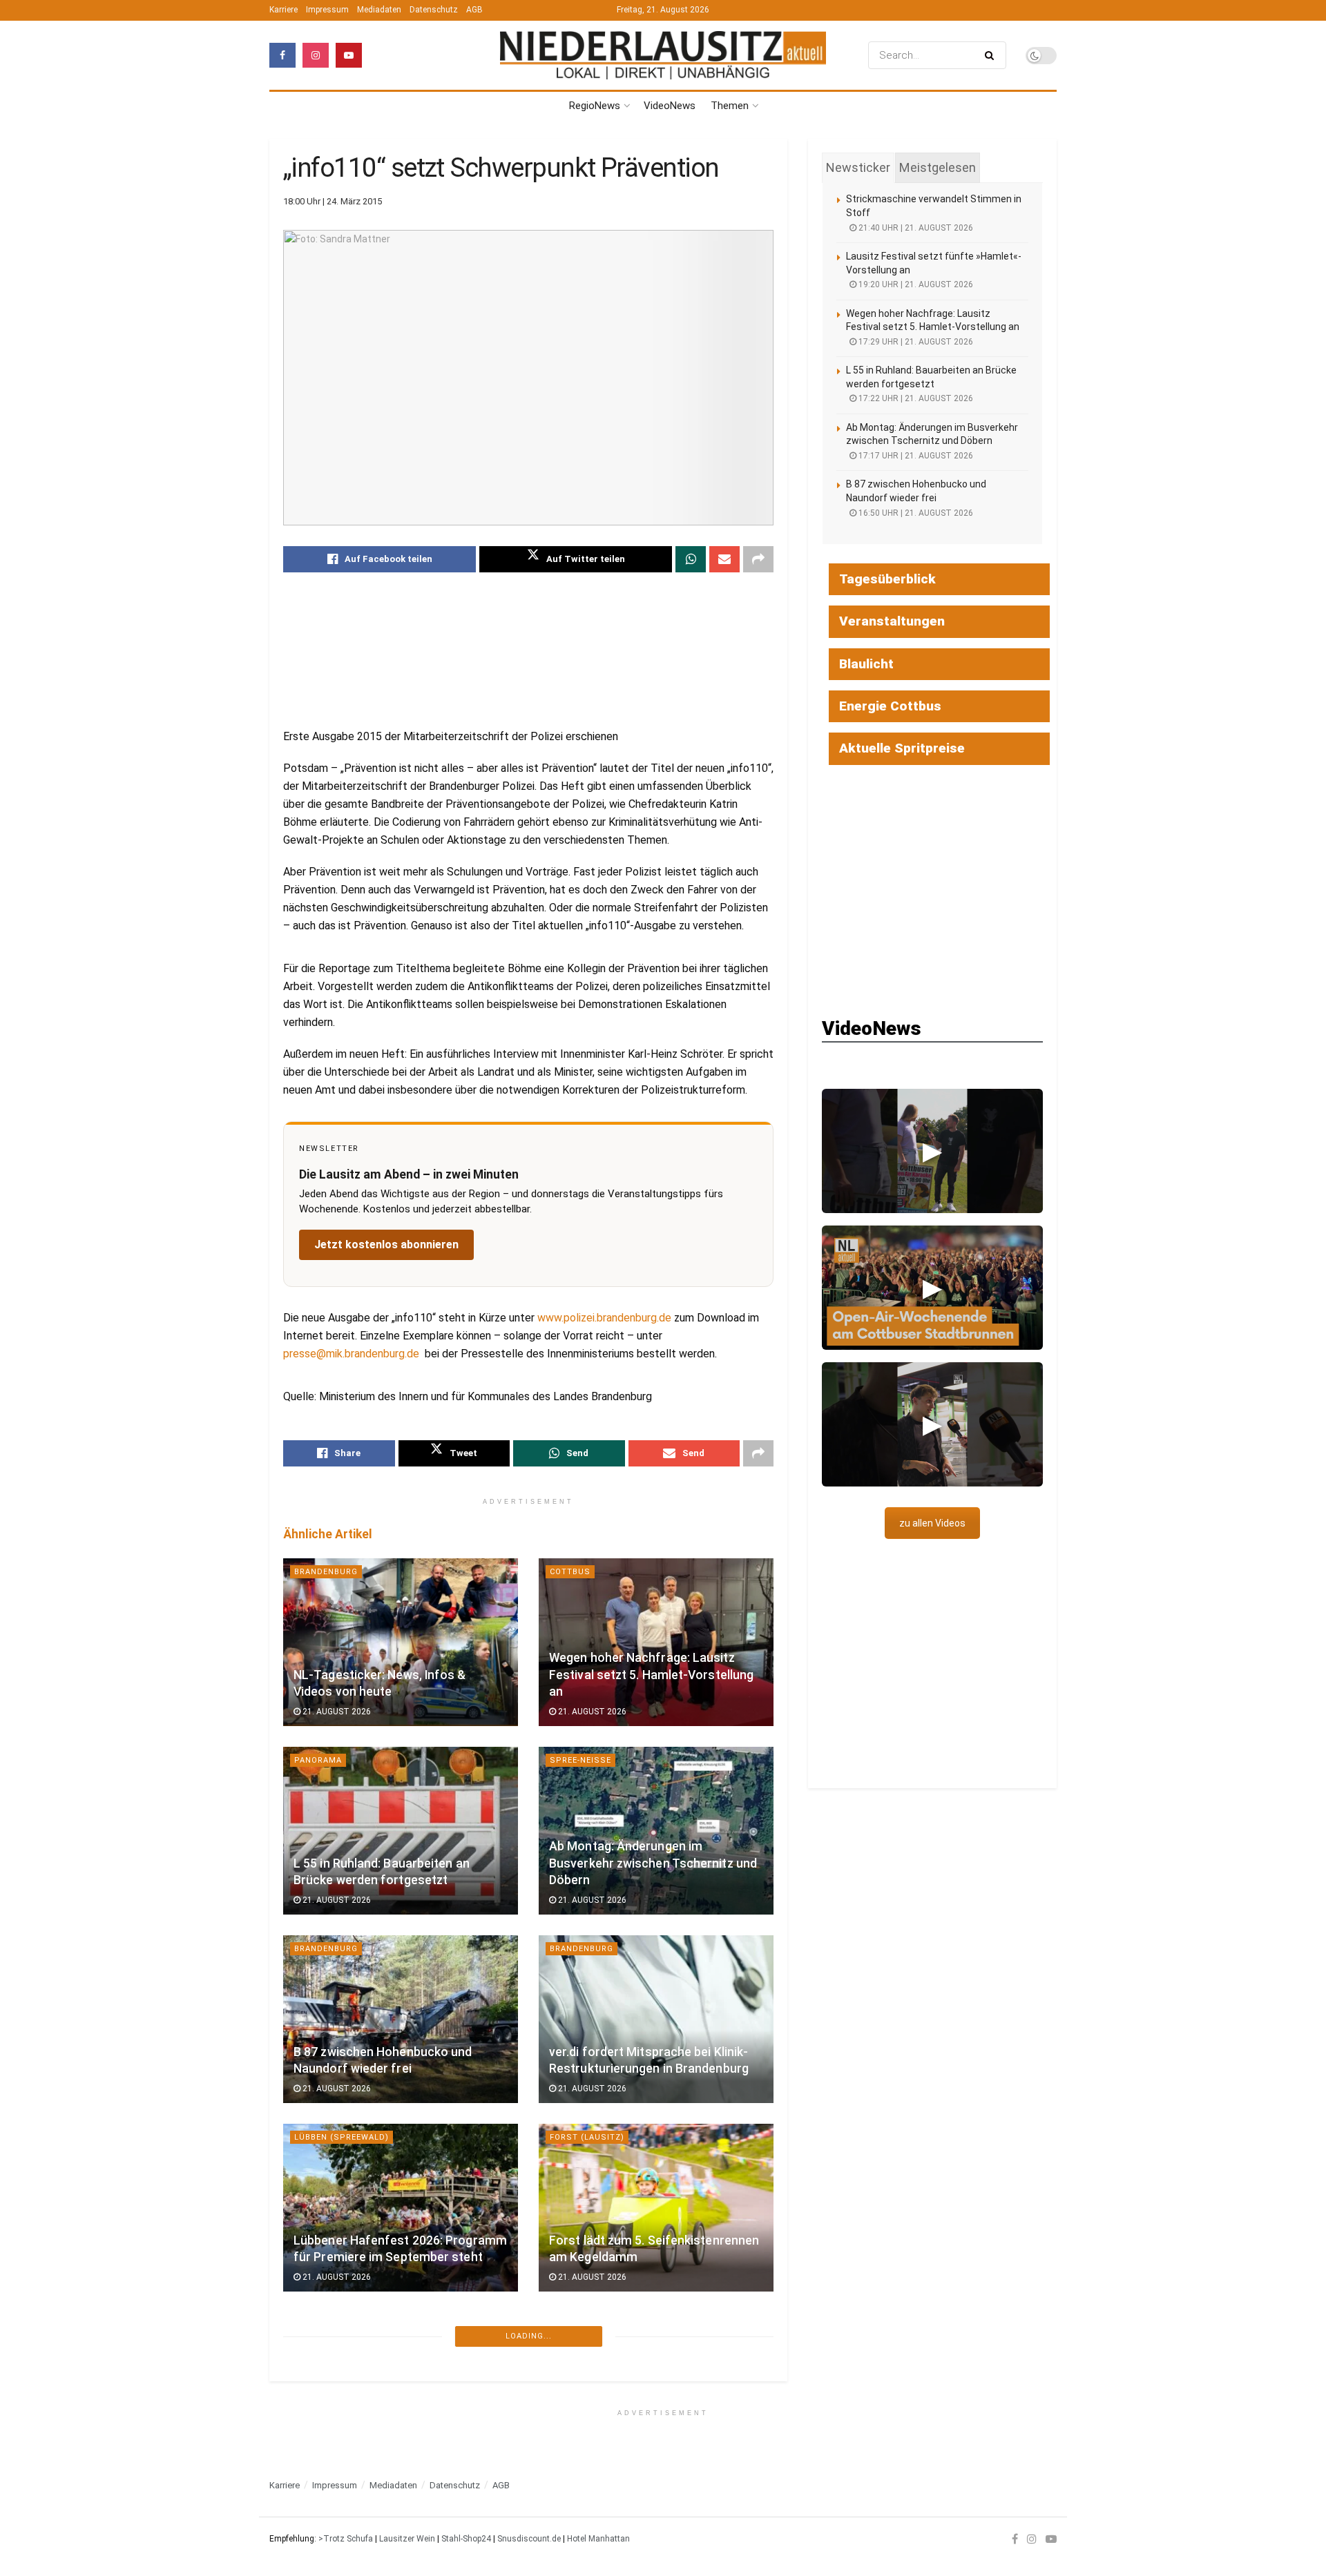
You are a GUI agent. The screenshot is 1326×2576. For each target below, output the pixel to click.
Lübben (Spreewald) (342, 2137)
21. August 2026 (336, 1712)
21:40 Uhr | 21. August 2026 (915, 228)
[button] (932, 1151)
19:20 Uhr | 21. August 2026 (915, 284)
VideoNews (670, 106)
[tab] (858, 168)
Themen (730, 106)
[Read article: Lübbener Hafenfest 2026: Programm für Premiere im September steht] (401, 2208)
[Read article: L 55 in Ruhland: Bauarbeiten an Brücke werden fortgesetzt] (401, 1831)
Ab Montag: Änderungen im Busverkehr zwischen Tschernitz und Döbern (653, 1863)
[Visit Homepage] (663, 56)
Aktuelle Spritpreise (902, 748)
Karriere (284, 10)
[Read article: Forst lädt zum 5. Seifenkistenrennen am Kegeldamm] (656, 2208)
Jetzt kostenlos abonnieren (386, 1245)
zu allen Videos (932, 1523)
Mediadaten (379, 10)
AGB (474, 10)
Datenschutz (434, 10)
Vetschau (317, 2515)
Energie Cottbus (890, 706)
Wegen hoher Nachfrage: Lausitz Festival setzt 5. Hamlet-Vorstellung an (651, 1675)
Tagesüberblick (887, 579)
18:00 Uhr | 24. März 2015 (333, 201)
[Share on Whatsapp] (691, 559)
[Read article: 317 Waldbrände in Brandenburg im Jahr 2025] (401, 2396)
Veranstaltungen (892, 621)
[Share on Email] (724, 559)
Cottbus (570, 1572)
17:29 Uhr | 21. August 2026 (915, 342)
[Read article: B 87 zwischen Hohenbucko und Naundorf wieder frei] (401, 2019)
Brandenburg (326, 1572)
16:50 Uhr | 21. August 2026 (915, 513)
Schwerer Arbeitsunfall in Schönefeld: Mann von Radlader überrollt (639, 2429)
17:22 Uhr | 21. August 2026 (915, 398)
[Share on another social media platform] (758, 559)
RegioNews (595, 106)
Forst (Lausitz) (587, 2137)
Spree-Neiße (580, 1760)
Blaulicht (866, 664)
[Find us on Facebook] (282, 55)
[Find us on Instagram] (316, 55)
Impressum (327, 10)
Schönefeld (578, 2326)
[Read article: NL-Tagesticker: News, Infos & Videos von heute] (401, 1642)
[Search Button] (992, 55)
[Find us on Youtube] (349, 55)
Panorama (318, 1760)
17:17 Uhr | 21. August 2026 (915, 456)
